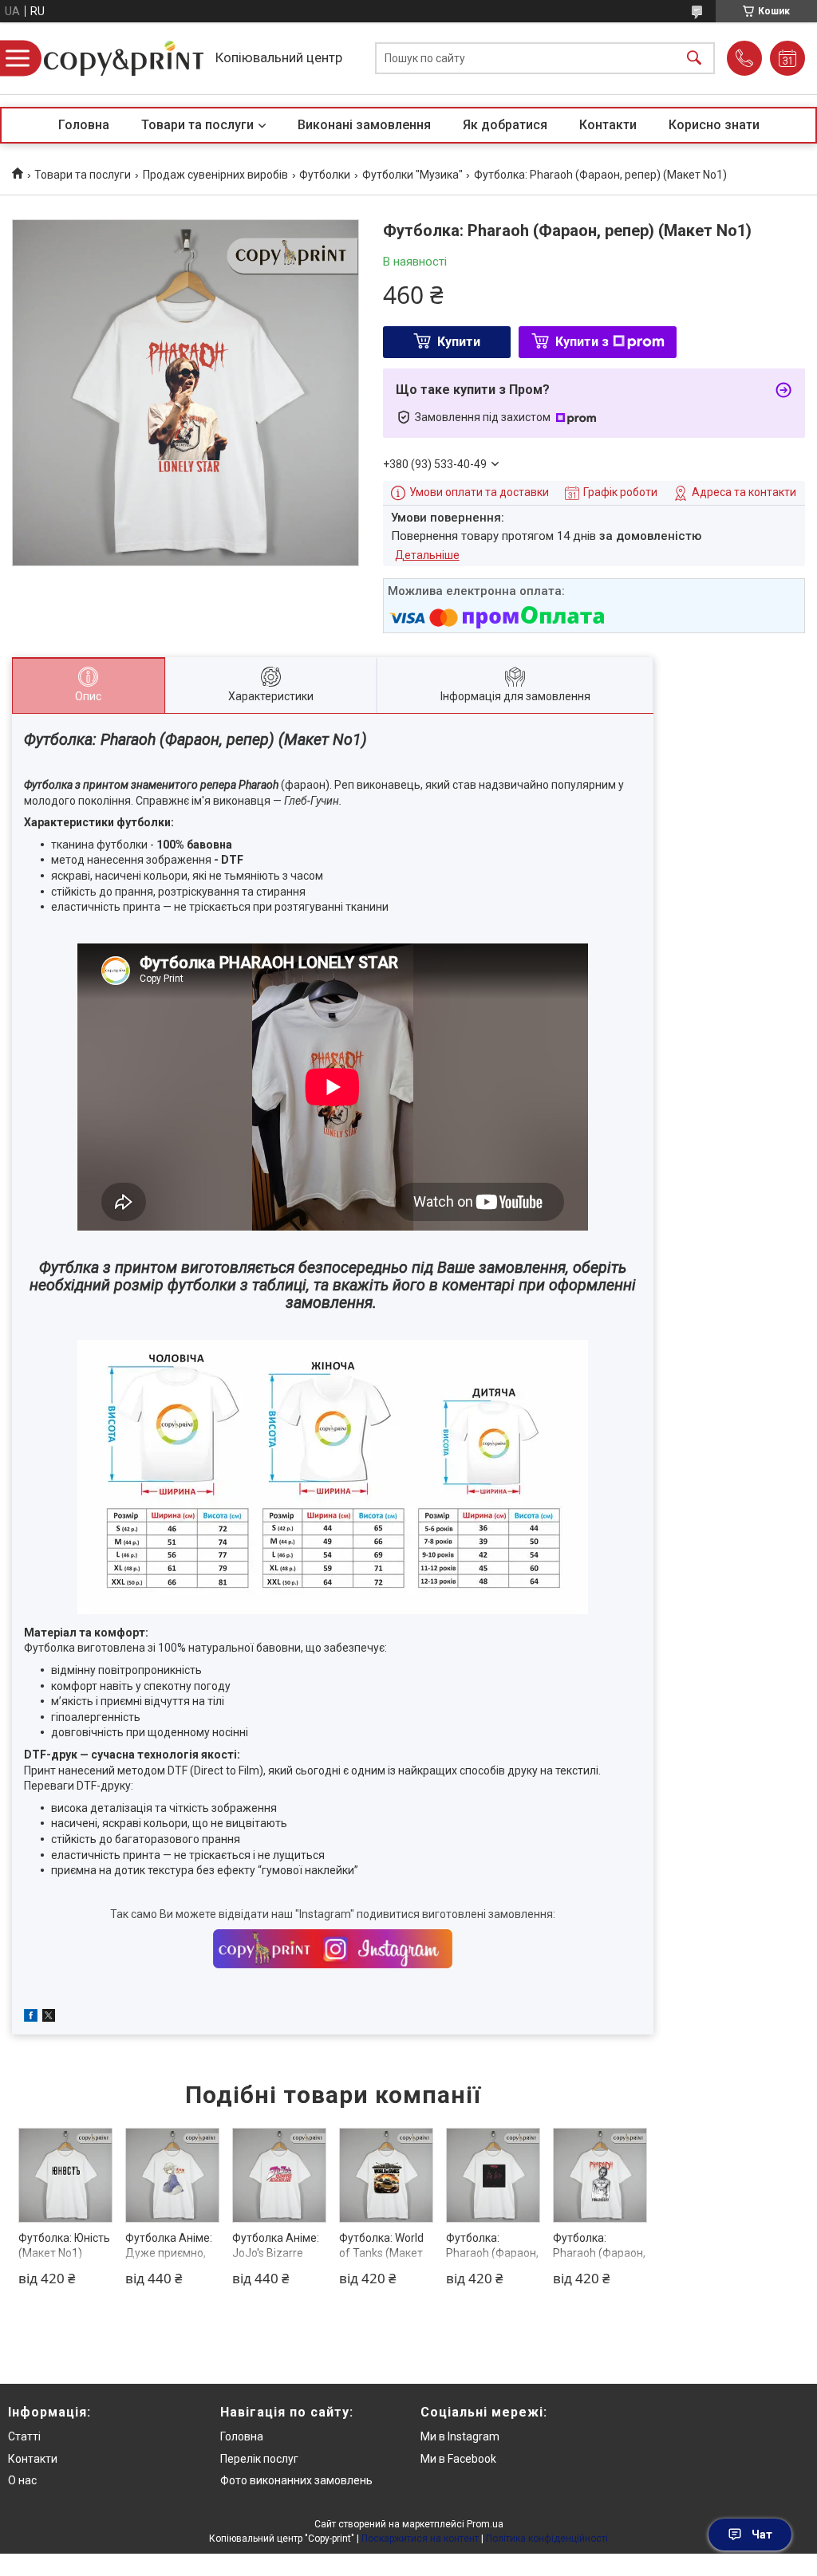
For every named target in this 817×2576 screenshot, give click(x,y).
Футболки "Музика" (412, 175)
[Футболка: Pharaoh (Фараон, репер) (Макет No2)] (600, 2175)
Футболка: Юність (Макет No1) (64, 2246)
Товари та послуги (197, 125)
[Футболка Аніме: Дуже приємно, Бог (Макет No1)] (173, 2175)
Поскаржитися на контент (420, 2539)
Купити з (582, 342)
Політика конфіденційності (547, 2539)
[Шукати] (694, 59)
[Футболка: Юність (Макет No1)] (66, 2175)
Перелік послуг (259, 2459)
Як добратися (505, 125)
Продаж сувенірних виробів (215, 175)
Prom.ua (485, 2524)
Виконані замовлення (364, 125)
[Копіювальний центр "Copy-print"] (124, 58)
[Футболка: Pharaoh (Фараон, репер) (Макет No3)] (493, 2175)
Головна (84, 125)
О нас (22, 2480)
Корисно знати (714, 125)
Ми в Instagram (460, 2436)
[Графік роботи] (787, 58)
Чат (762, 2535)
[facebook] (31, 2018)
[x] (49, 2018)
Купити (459, 342)
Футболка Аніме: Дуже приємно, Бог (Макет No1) (169, 2253)
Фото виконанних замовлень (296, 2480)
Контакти (608, 125)
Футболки (325, 175)
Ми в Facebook (458, 2459)
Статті (24, 2436)
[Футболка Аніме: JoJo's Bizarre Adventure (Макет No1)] (280, 2175)
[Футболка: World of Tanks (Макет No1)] (387, 2175)
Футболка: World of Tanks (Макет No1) (381, 2253)
